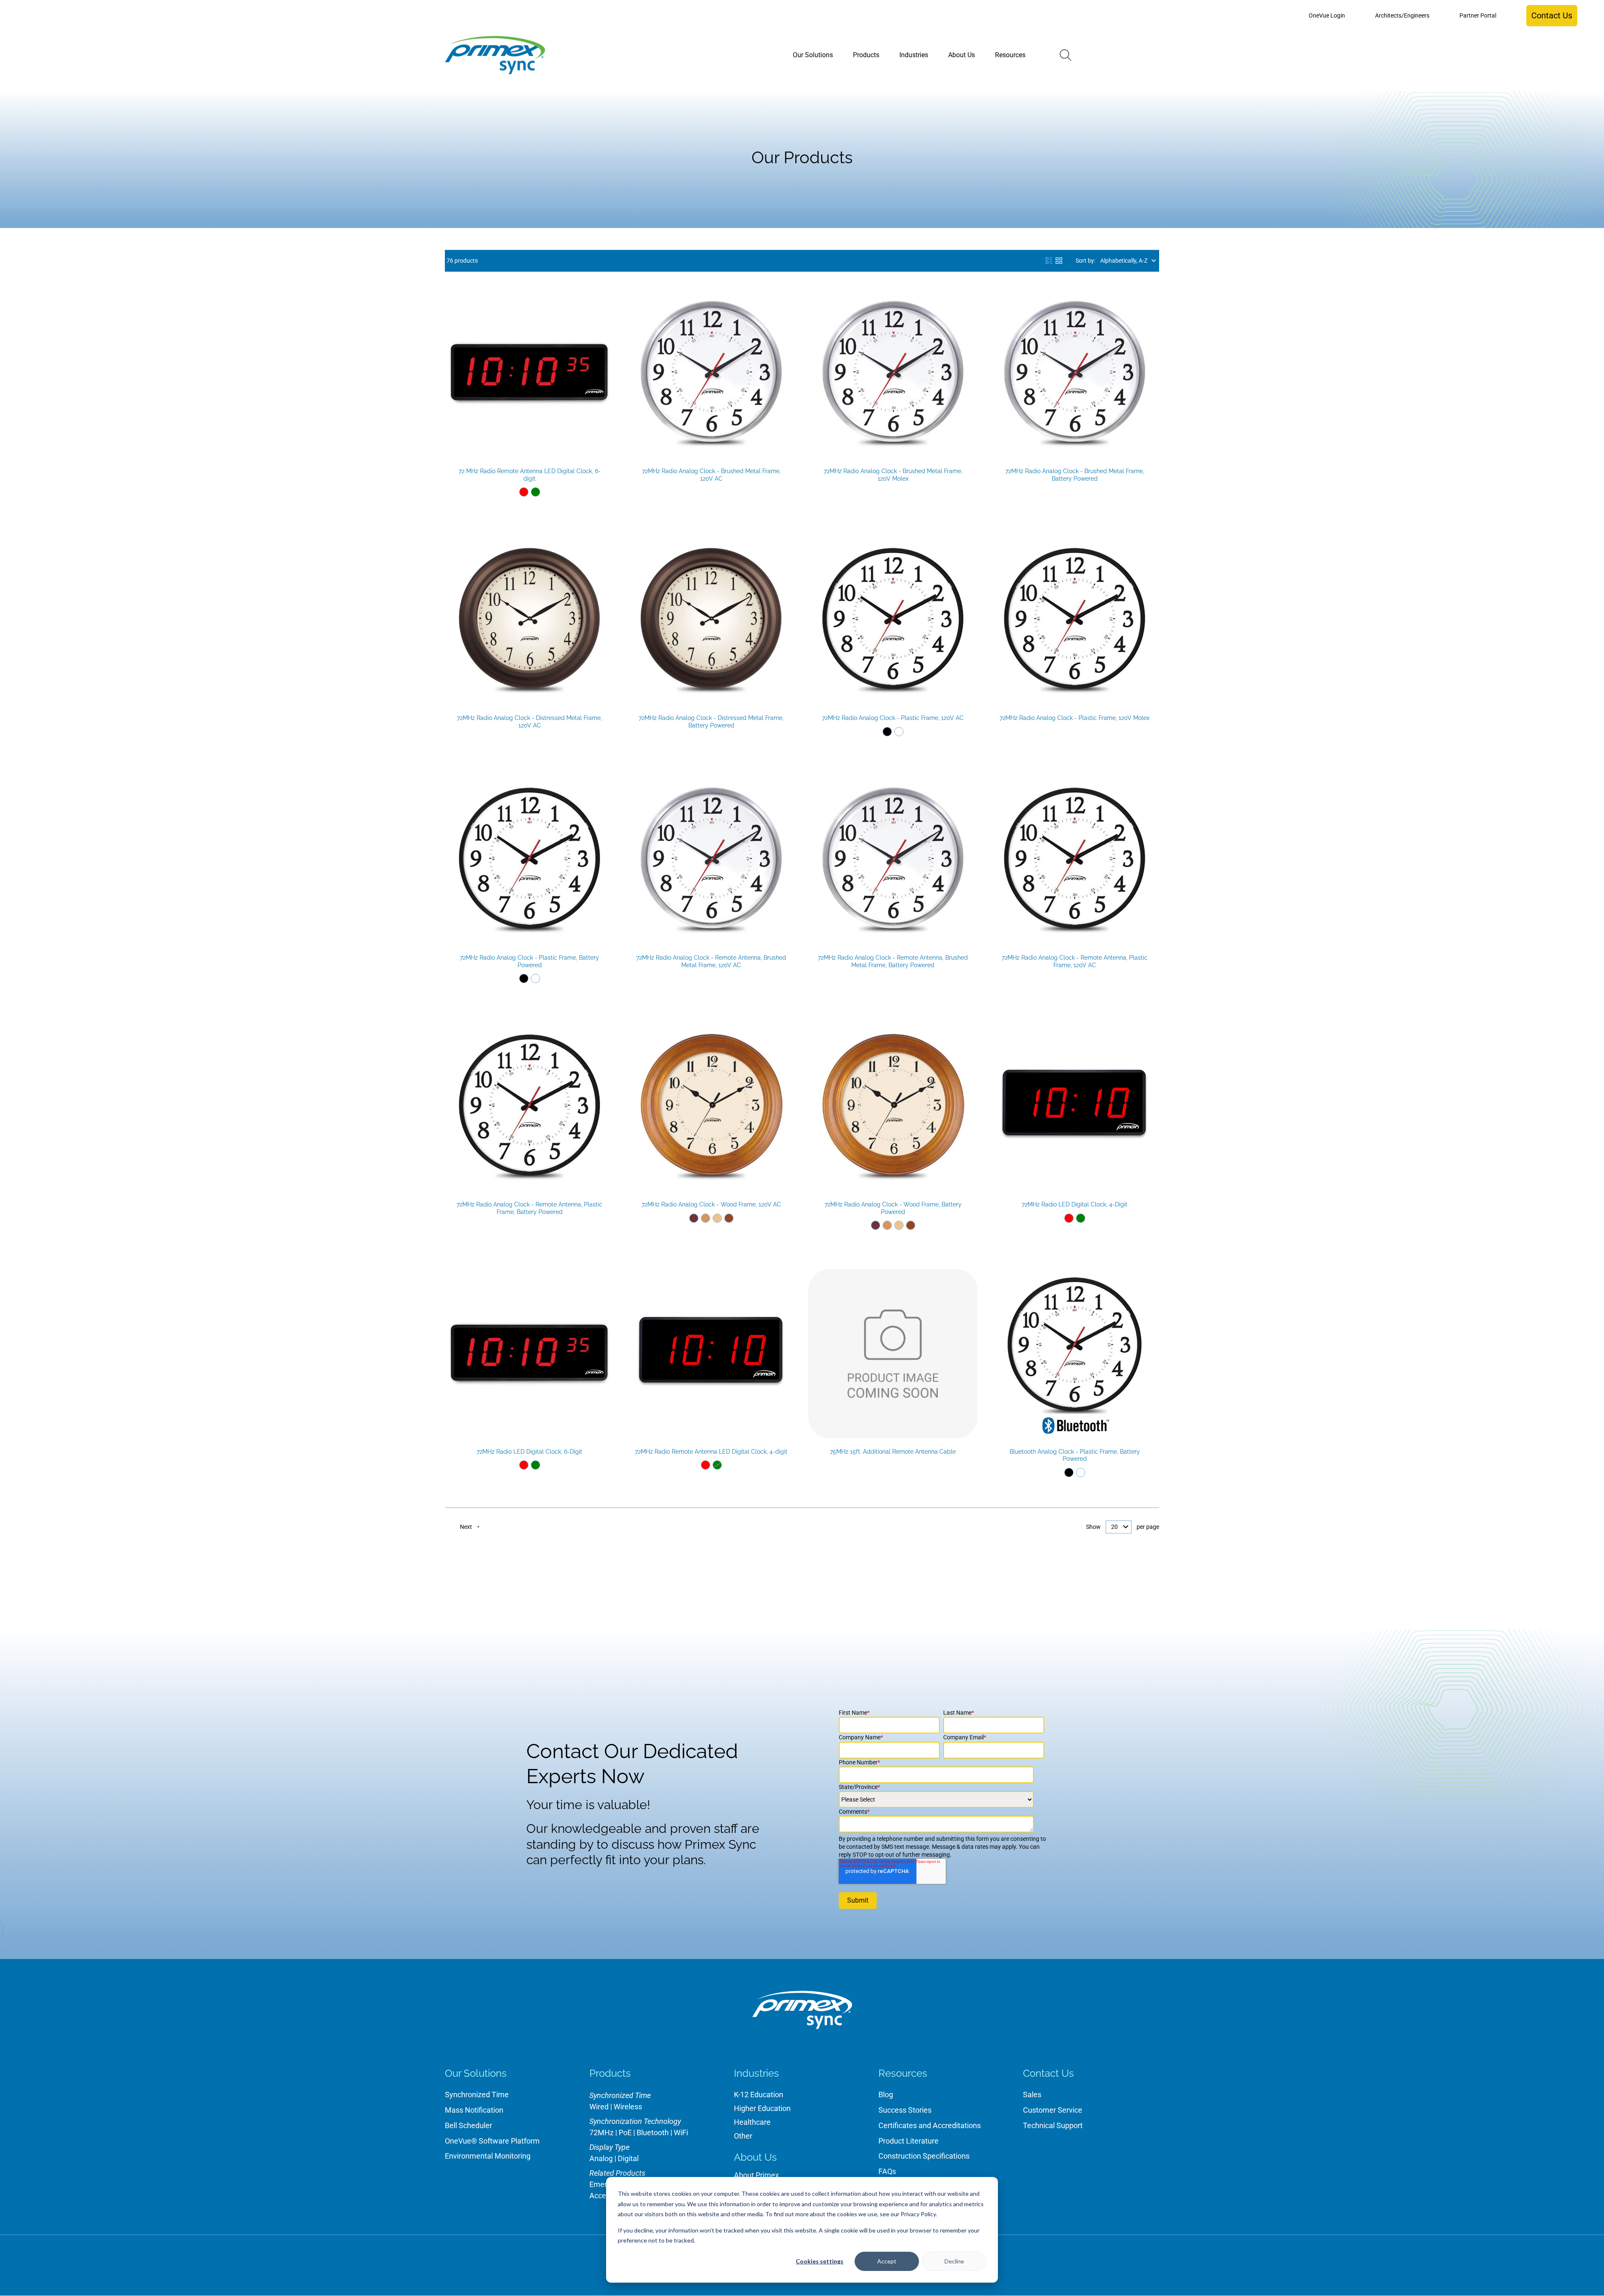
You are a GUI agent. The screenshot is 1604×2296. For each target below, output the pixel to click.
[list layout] (1049, 261)
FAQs (887, 2171)
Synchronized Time (477, 2095)
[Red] (524, 492)
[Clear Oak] (717, 1218)
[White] (899, 732)
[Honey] (706, 1218)
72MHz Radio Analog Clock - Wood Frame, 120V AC (711, 1204)
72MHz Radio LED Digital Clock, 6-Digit (529, 1452)
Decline (954, 2261)
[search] (1066, 55)
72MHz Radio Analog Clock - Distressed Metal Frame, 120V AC (529, 722)
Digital (628, 2158)
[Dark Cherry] (694, 1218)
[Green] (536, 492)
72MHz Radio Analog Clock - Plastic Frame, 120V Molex (1075, 718)
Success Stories (905, 2110)
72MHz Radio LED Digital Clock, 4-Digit (1075, 1204)
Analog (601, 2158)
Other (743, 2136)
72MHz (601, 2133)
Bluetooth (653, 2133)
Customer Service (1053, 2110)
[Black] (887, 732)
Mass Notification (474, 2110)
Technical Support (1053, 2125)
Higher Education (762, 2108)
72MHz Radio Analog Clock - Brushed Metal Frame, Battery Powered (1075, 475)
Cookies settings (820, 2261)
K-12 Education (759, 2095)
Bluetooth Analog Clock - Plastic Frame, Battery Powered (1075, 1455)
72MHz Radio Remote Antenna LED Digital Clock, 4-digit (711, 1452)
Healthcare (752, 2122)
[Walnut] (729, 1218)
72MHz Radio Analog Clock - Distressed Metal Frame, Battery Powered (711, 722)
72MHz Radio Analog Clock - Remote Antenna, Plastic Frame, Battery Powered (529, 1208)
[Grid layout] (1059, 261)
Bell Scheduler (468, 2125)
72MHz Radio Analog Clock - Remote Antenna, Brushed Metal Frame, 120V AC (711, 961)
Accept (887, 2261)
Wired (599, 2107)
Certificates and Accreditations (930, 2125)
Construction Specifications (924, 2156)
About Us (755, 2157)
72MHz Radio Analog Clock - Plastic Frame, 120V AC (893, 718)
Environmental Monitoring (488, 2156)
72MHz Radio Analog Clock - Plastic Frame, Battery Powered (529, 961)
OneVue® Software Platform (492, 2141)
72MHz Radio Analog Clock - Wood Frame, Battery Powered (893, 1208)
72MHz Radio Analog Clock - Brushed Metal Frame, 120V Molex (893, 475)
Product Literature (909, 2141)
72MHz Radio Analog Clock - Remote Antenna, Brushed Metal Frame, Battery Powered (893, 961)
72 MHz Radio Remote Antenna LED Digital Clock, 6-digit (530, 475)
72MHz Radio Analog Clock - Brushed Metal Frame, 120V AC (711, 475)
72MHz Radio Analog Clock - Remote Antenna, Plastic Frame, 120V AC (1075, 961)
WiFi (681, 2133)
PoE (625, 2133)
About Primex (756, 2175)
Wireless (628, 2107)
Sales (1032, 2095)
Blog (886, 2095)
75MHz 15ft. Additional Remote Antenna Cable (893, 1452)
